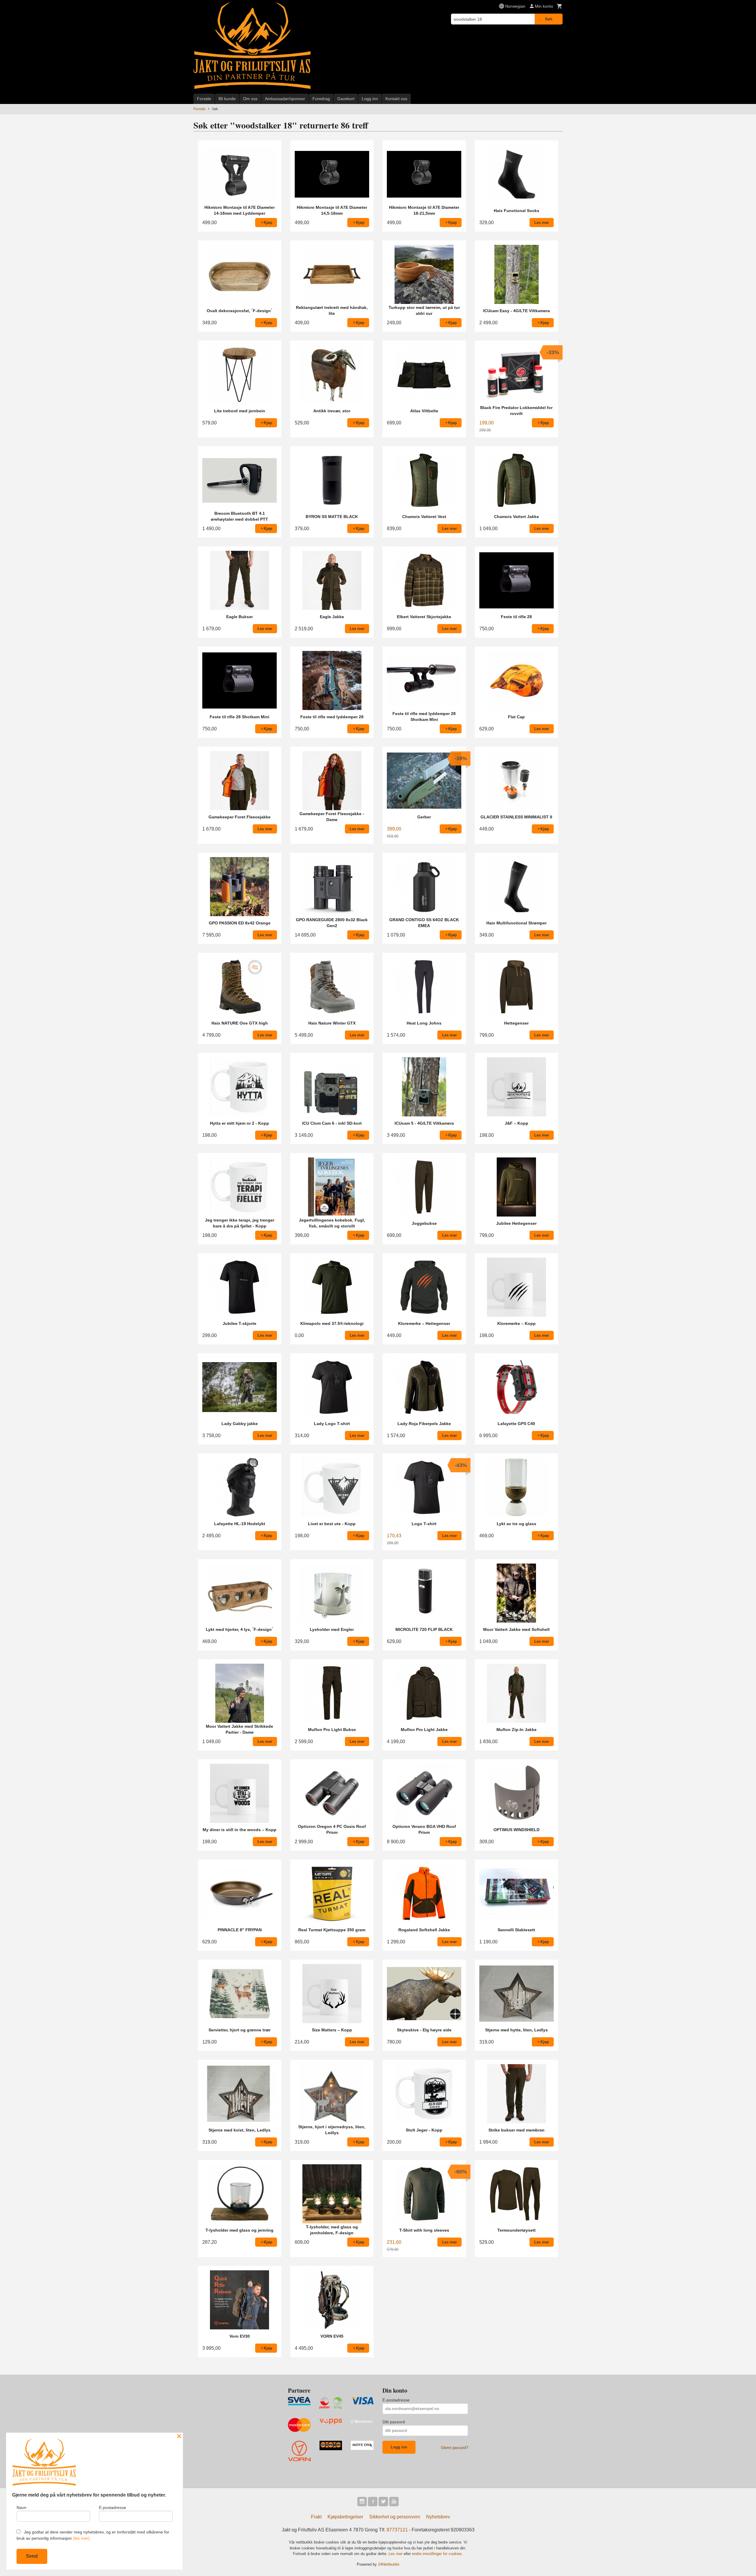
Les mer (396, 2554)
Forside (204, 99)
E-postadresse (396, 2400)
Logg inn (370, 99)
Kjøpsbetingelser (345, 2517)
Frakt (316, 2517)
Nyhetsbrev (438, 2517)
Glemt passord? (454, 2448)
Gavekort (346, 99)
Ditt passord (394, 2422)
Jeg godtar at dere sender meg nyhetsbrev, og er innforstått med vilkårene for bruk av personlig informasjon (93, 2535)
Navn (21, 2507)
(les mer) (81, 2538)
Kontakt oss (396, 99)
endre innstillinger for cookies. (438, 2554)
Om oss (250, 99)
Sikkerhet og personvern (395, 2517)
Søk (549, 19)
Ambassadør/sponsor (285, 99)
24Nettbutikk (389, 2564)
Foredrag (321, 99)
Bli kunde (227, 99)
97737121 (397, 2530)
